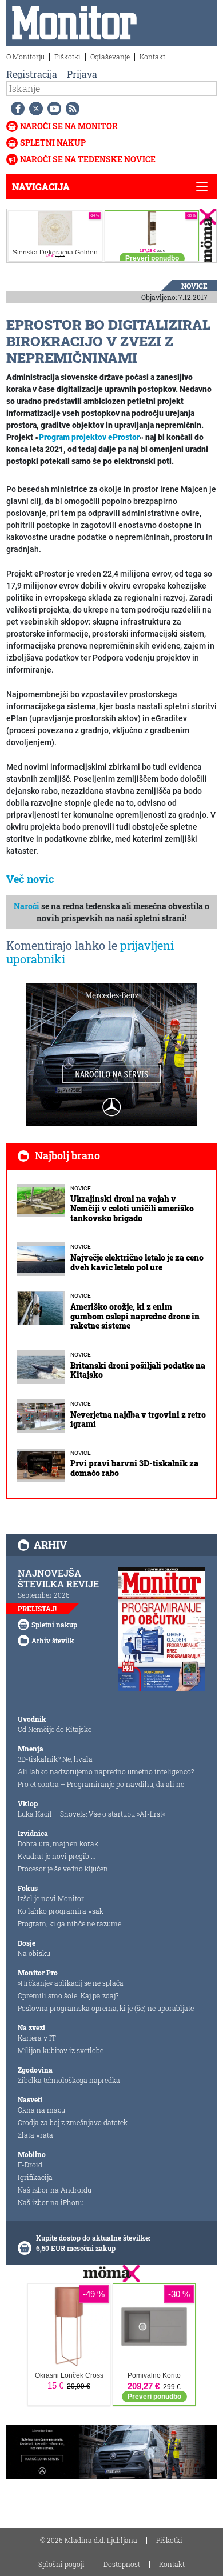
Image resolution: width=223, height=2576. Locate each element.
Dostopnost (122, 2564)
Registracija (32, 74)
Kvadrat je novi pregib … (57, 1856)
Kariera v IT (37, 2038)
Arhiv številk (53, 1641)
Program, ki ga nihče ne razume (69, 1923)
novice (194, 286)
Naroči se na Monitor (69, 126)
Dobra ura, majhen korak (58, 1843)
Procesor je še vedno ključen (63, 1869)
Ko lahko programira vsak (61, 1911)
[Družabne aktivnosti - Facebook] (15, 109)
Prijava (82, 74)
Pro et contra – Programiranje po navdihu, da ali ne (101, 1784)
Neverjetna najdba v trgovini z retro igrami (138, 1419)
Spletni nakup (53, 143)
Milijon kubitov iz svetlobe (61, 2050)
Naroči (27, 906)
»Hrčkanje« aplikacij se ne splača (71, 1983)
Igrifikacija (35, 2177)
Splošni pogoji (61, 2564)
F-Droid (30, 2165)
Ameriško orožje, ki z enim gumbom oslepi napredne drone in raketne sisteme (135, 1316)
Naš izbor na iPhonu (51, 2202)
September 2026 (44, 1595)
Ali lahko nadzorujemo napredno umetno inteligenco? (106, 1771)
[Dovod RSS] (70, 109)
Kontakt (152, 57)
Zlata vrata (35, 2135)
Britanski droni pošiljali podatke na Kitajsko (138, 1370)
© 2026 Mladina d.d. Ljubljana (89, 2540)
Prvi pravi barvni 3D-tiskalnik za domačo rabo (134, 1468)
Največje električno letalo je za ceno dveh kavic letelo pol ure (137, 1262)
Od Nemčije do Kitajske (55, 1729)
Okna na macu (41, 2110)
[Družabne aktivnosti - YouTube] (52, 109)
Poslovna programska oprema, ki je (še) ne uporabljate (106, 2008)
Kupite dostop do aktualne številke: (93, 2238)
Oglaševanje (110, 57)
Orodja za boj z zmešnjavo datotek (73, 2122)
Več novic (30, 879)
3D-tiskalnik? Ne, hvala (55, 1759)
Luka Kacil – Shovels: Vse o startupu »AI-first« (91, 1814)
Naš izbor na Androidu (55, 2190)
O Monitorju (25, 57)
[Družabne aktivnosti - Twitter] (34, 109)
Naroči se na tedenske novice (88, 159)
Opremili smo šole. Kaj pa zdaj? (68, 1995)
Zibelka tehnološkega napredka (69, 2080)
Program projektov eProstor (89, 437)
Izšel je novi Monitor (51, 1898)
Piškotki (67, 57)
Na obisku (34, 1953)
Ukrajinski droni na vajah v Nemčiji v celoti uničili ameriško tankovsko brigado (132, 1208)
